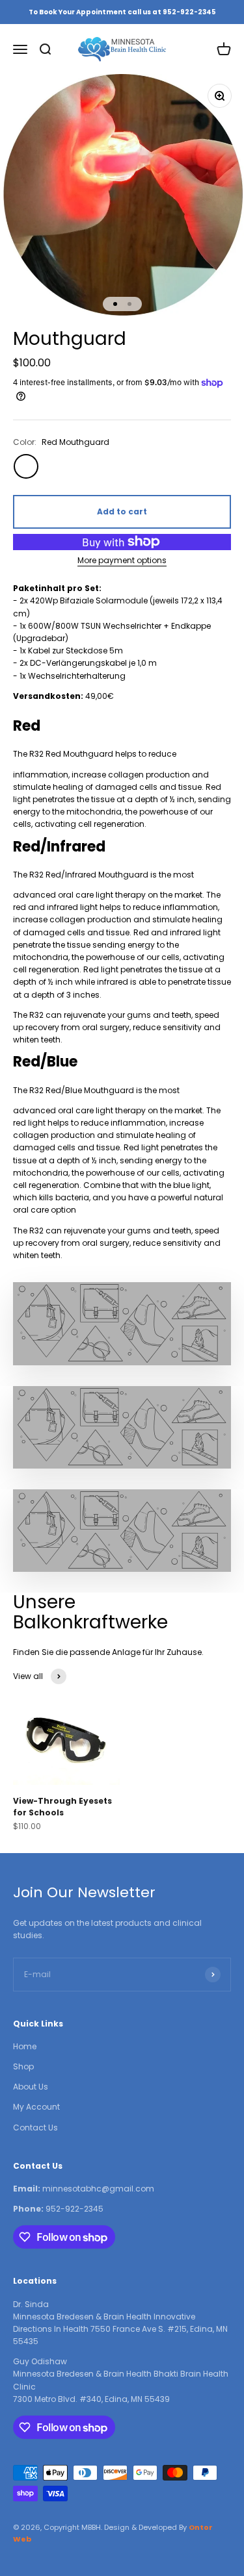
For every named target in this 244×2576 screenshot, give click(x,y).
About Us (31, 2087)
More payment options (122, 560)
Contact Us (35, 2128)
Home (25, 2046)
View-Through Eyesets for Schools (62, 1807)
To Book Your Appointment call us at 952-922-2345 (122, 12)
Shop (23, 2066)
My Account (36, 2107)
